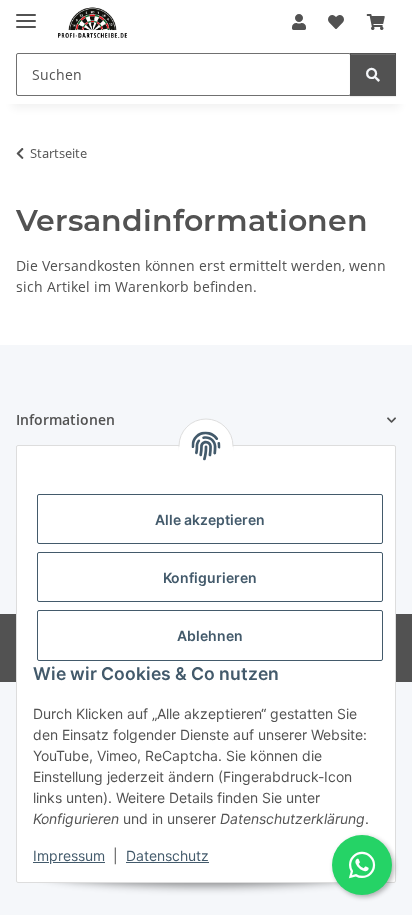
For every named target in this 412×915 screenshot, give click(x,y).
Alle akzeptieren (210, 519)
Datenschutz (167, 855)
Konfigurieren (210, 577)
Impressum (69, 855)
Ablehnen (210, 635)
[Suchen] (373, 74)
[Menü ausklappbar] (26, 12)
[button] (299, 22)
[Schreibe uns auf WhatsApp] (362, 865)
